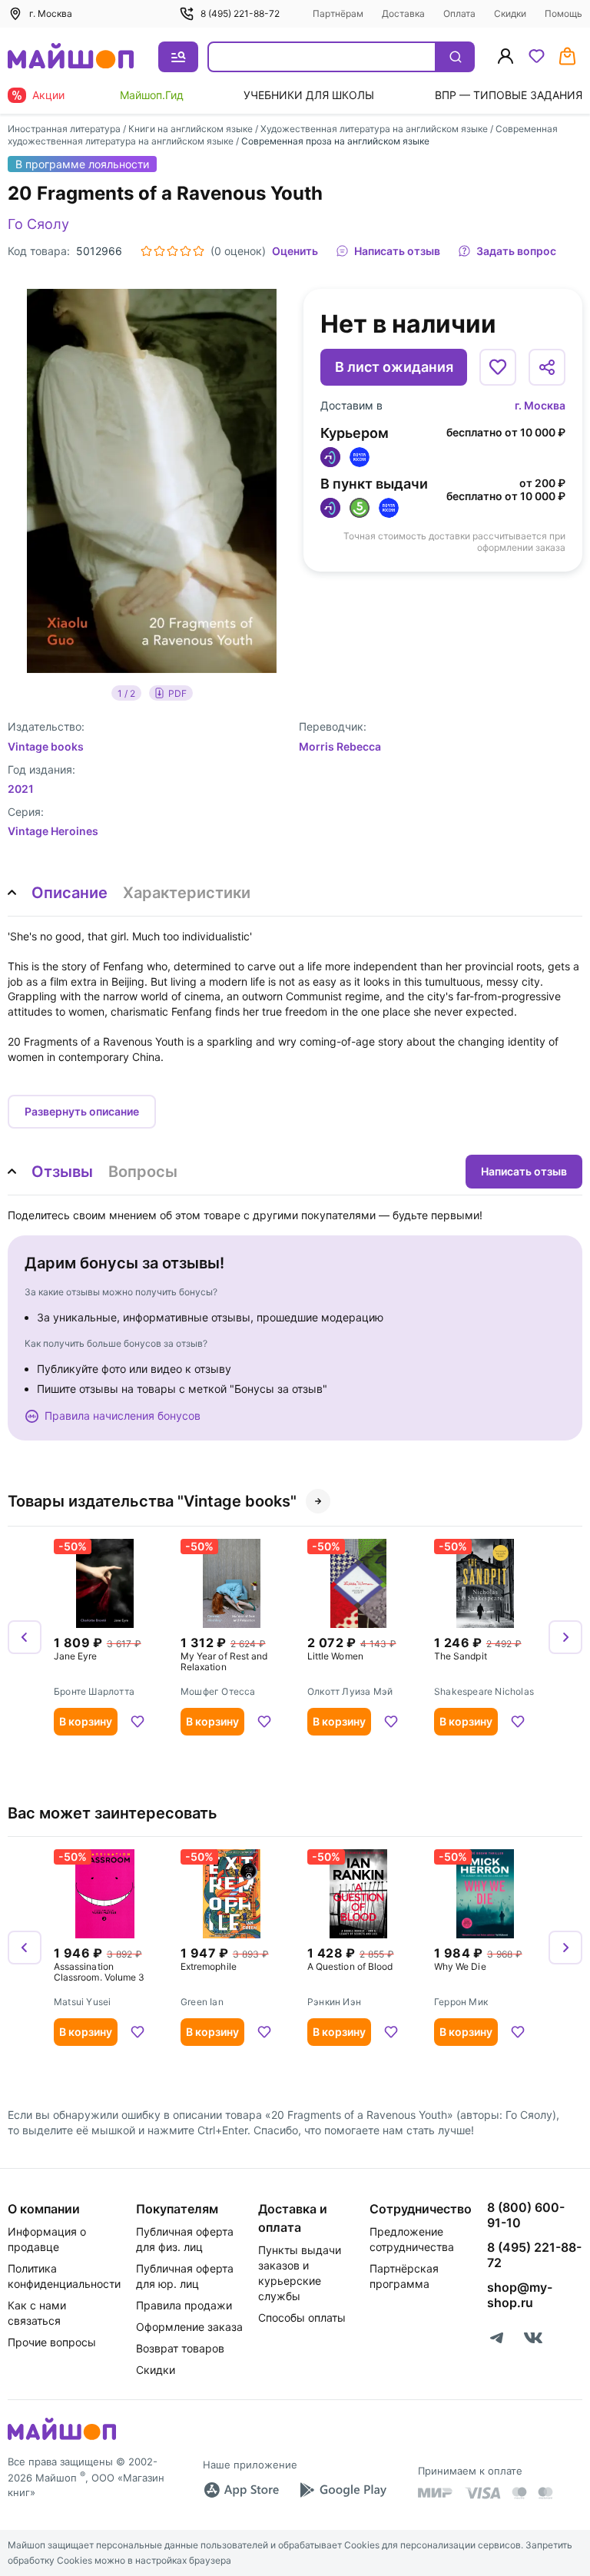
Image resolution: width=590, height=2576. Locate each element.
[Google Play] (343, 2490)
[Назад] (25, 1637)
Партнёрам (338, 13)
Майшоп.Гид (152, 95)
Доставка (403, 13)
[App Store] (241, 2490)
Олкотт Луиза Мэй (350, 1692)
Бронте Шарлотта (94, 1692)
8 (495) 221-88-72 (240, 13)
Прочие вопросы (52, 2342)
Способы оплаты (302, 2317)
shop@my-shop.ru (520, 2295)
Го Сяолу (38, 224)
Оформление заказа (189, 2327)
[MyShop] (62, 2438)
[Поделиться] (547, 367)
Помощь (563, 13)
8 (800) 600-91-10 (526, 2215)
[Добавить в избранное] (498, 367)
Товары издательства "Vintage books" (152, 1501)
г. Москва (540, 405)
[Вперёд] (565, 1637)
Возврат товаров (180, 2348)
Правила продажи (184, 2305)
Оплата (459, 13)
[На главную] (71, 57)
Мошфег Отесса (218, 1692)
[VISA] (482, 2493)
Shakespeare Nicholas (484, 1692)
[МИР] (436, 2493)
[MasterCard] (519, 2493)
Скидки (510, 13)
